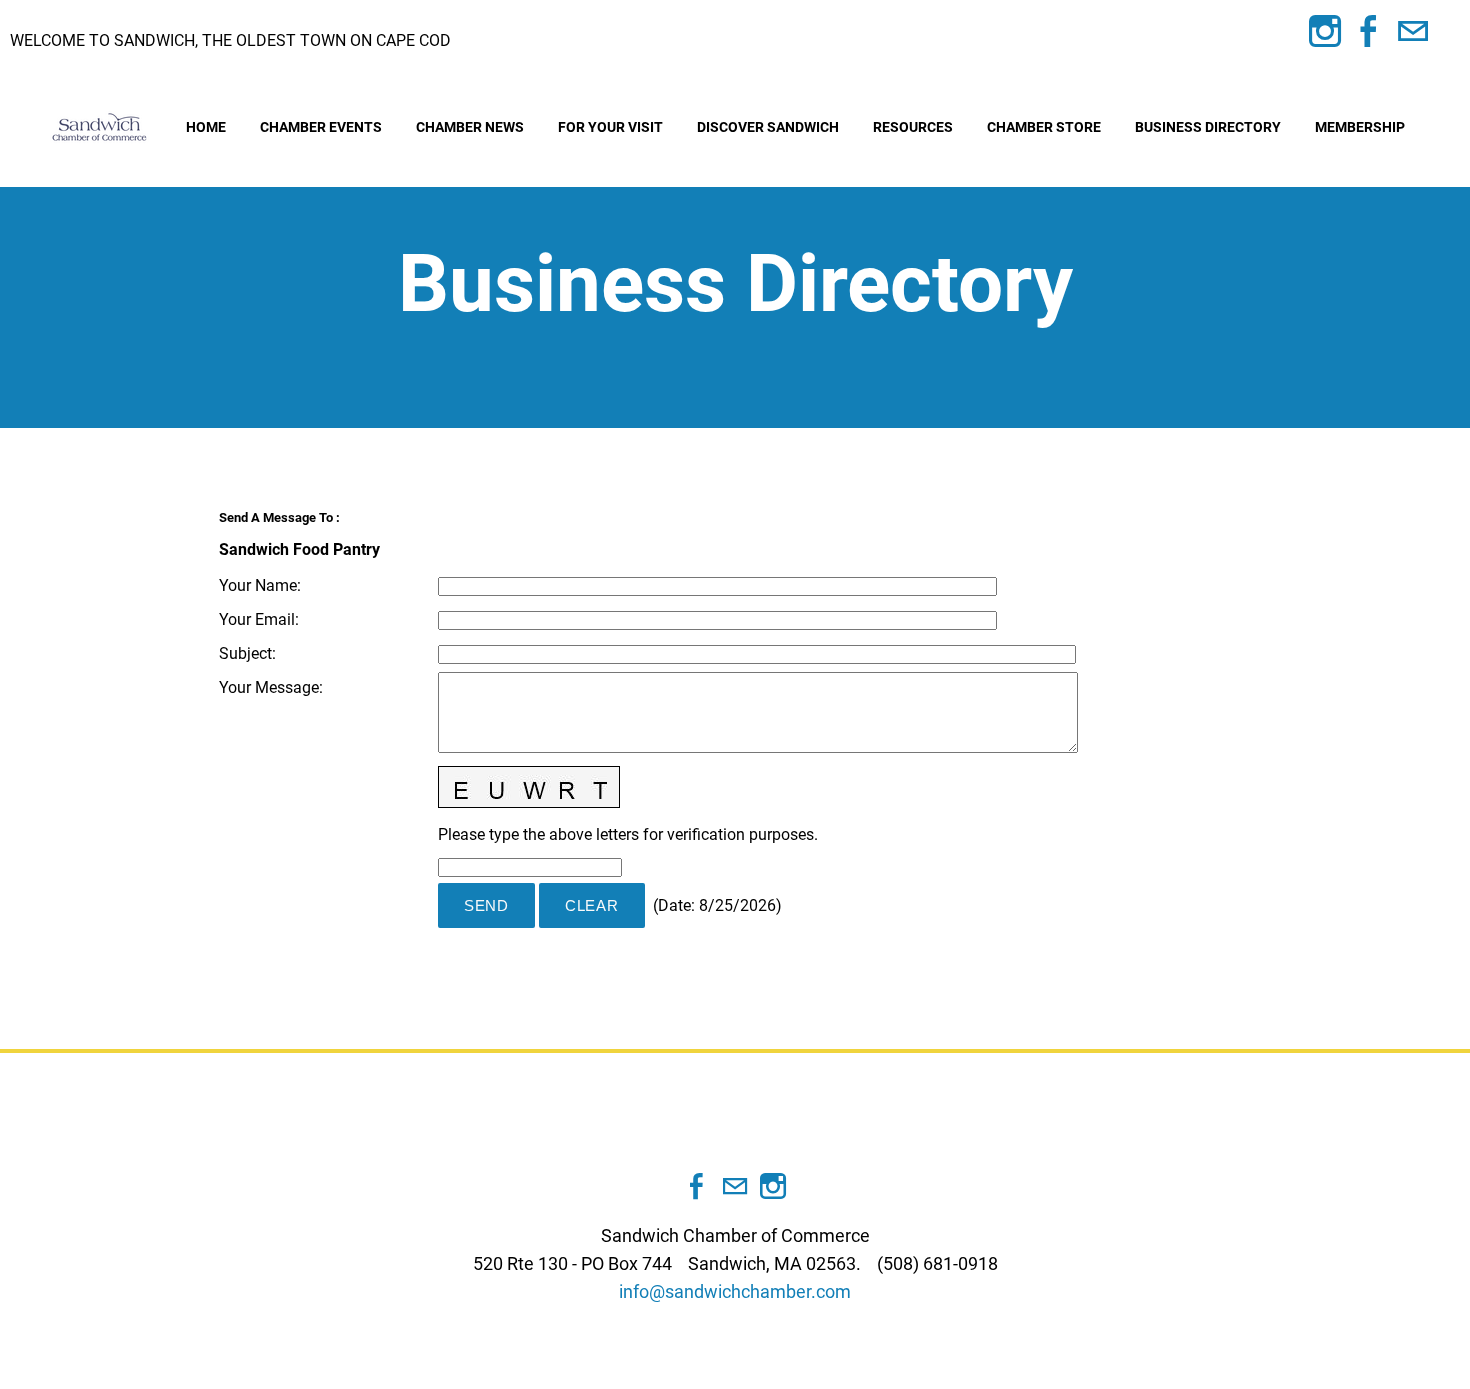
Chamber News (470, 127)
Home (206, 127)
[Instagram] (1325, 31)
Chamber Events (321, 127)
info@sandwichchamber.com (735, 1291)
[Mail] (1413, 31)
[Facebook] (1369, 31)
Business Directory (1208, 127)
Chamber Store (1044, 127)
